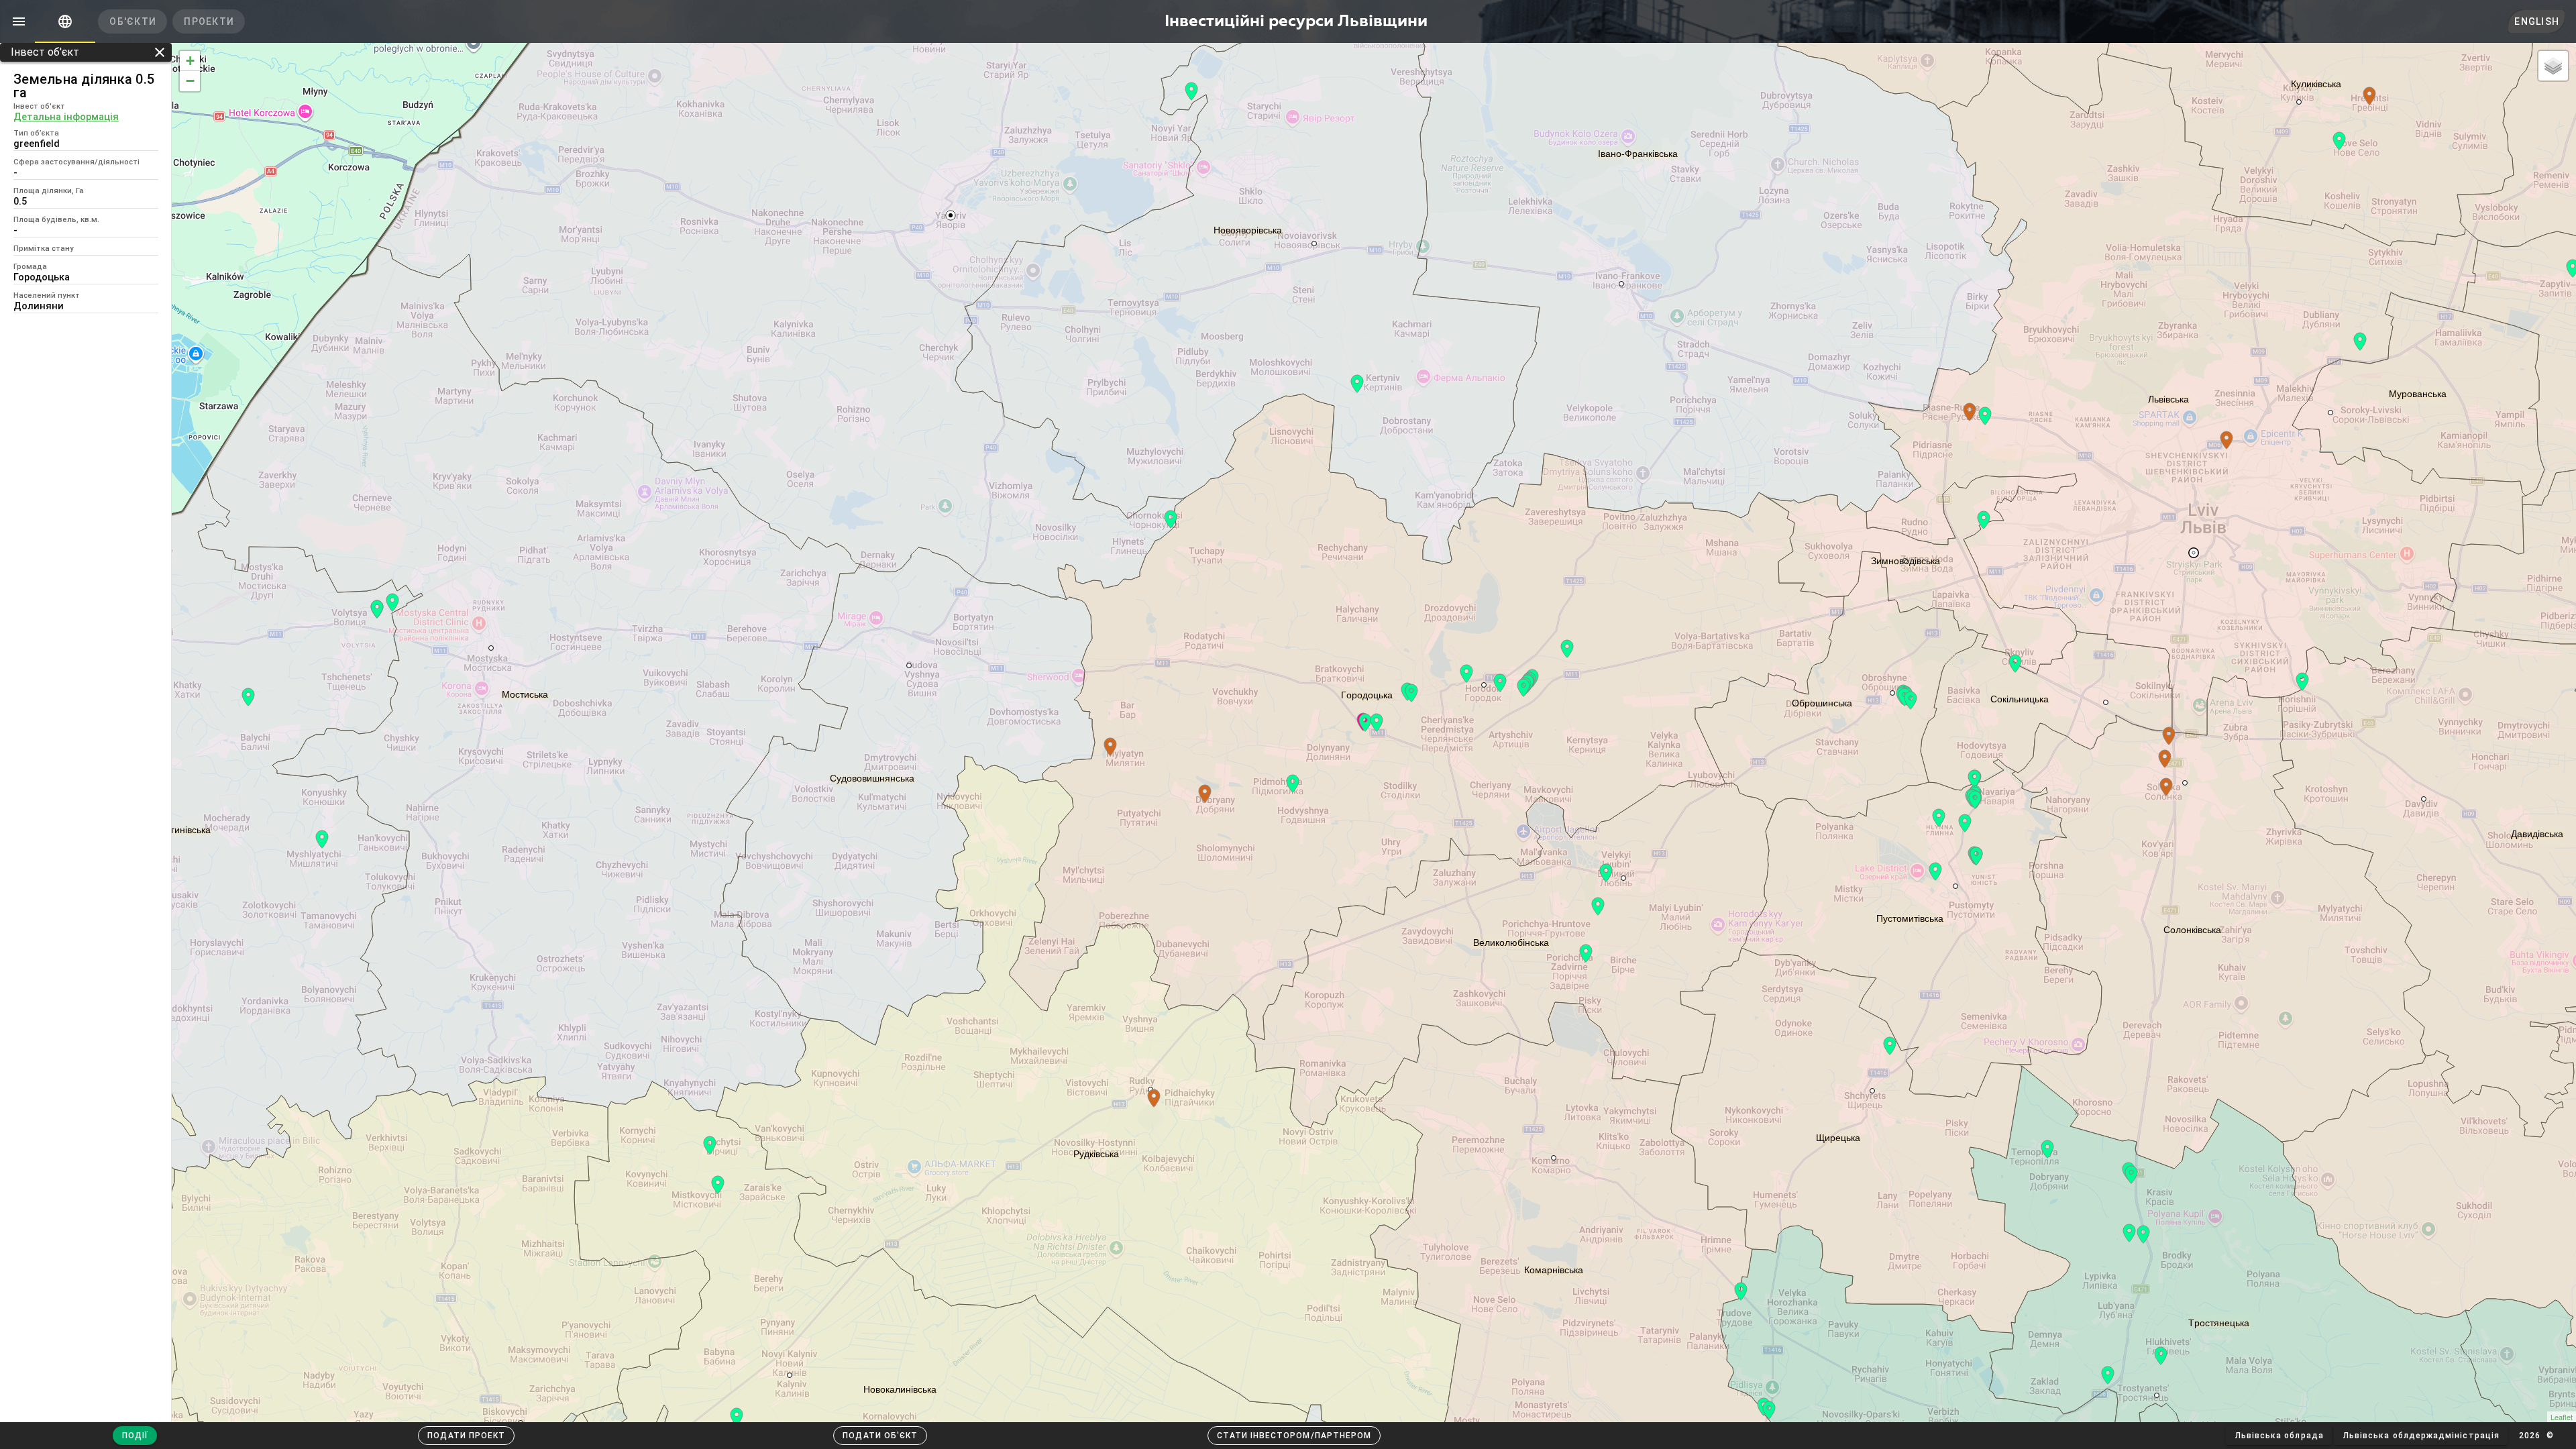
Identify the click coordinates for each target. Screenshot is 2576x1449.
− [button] (190, 81)
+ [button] (190, 61)
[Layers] (2553, 66)
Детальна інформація (66, 117)
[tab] (65, 21)
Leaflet (2562, 1417)
